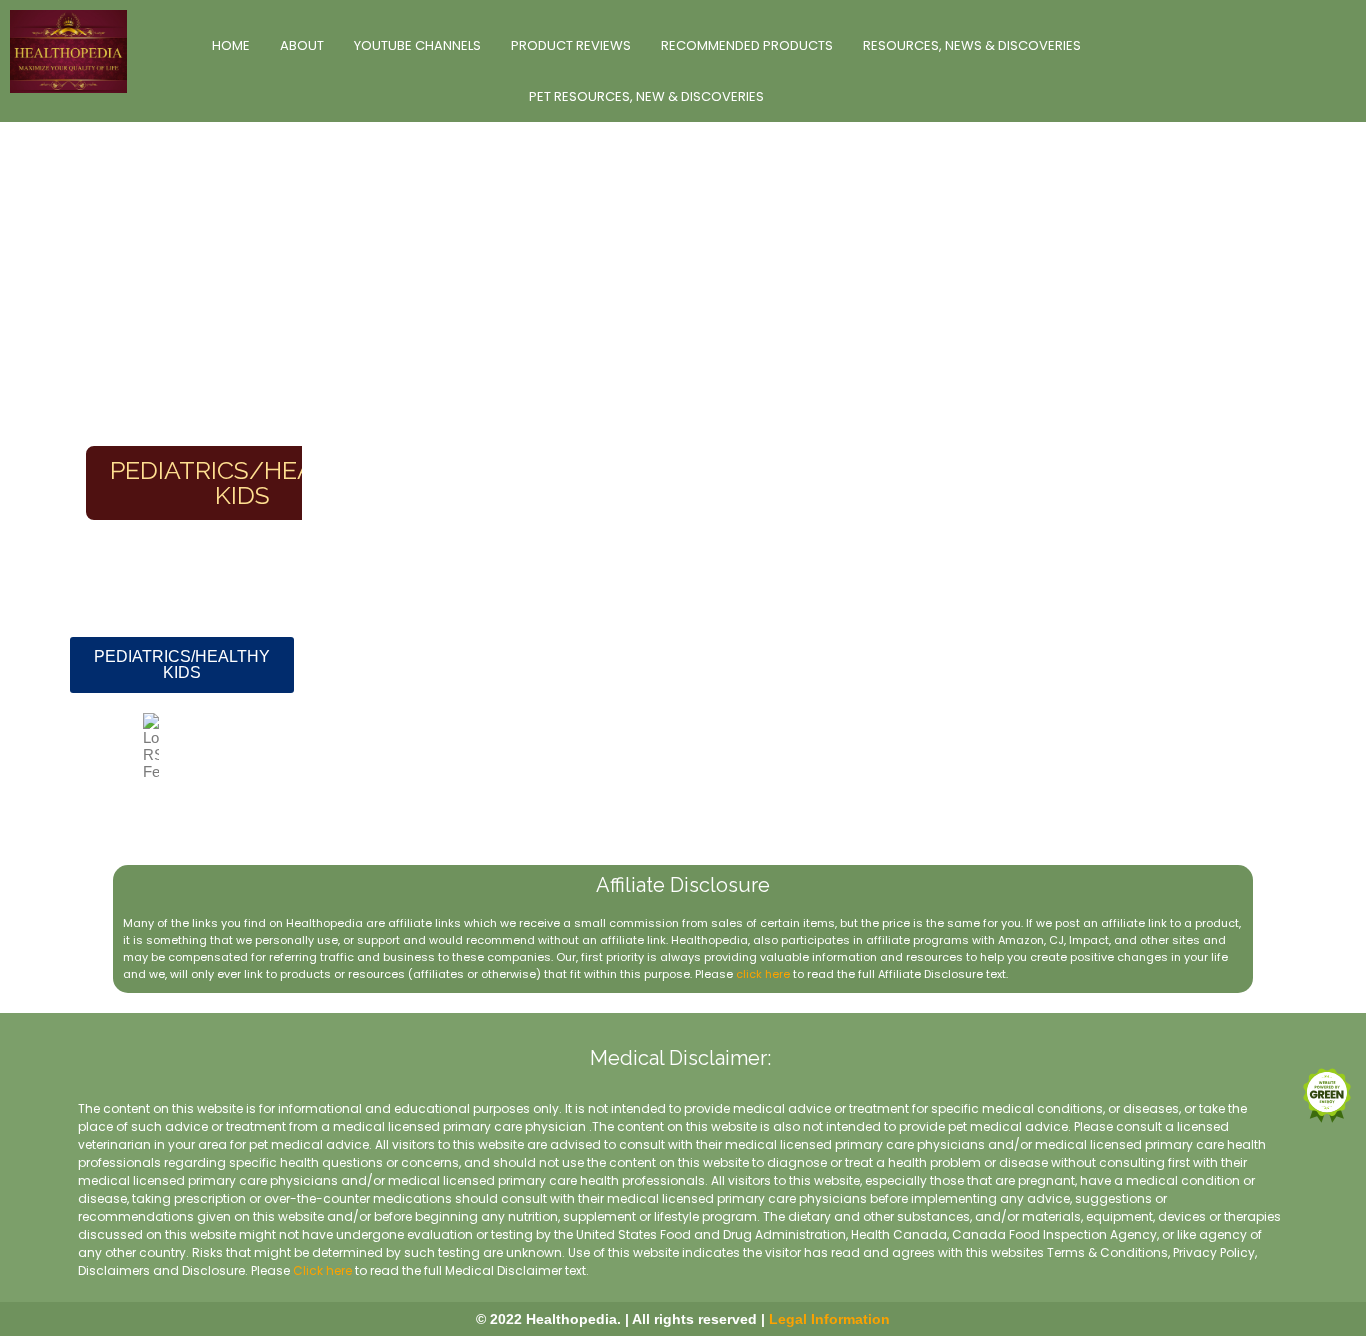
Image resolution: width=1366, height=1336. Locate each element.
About (302, 45)
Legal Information (829, 1319)
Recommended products (747, 45)
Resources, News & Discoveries (972, 45)
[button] (182, 665)
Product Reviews (571, 45)
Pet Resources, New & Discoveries (646, 96)
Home (231, 45)
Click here (322, 1270)
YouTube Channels (417, 45)
